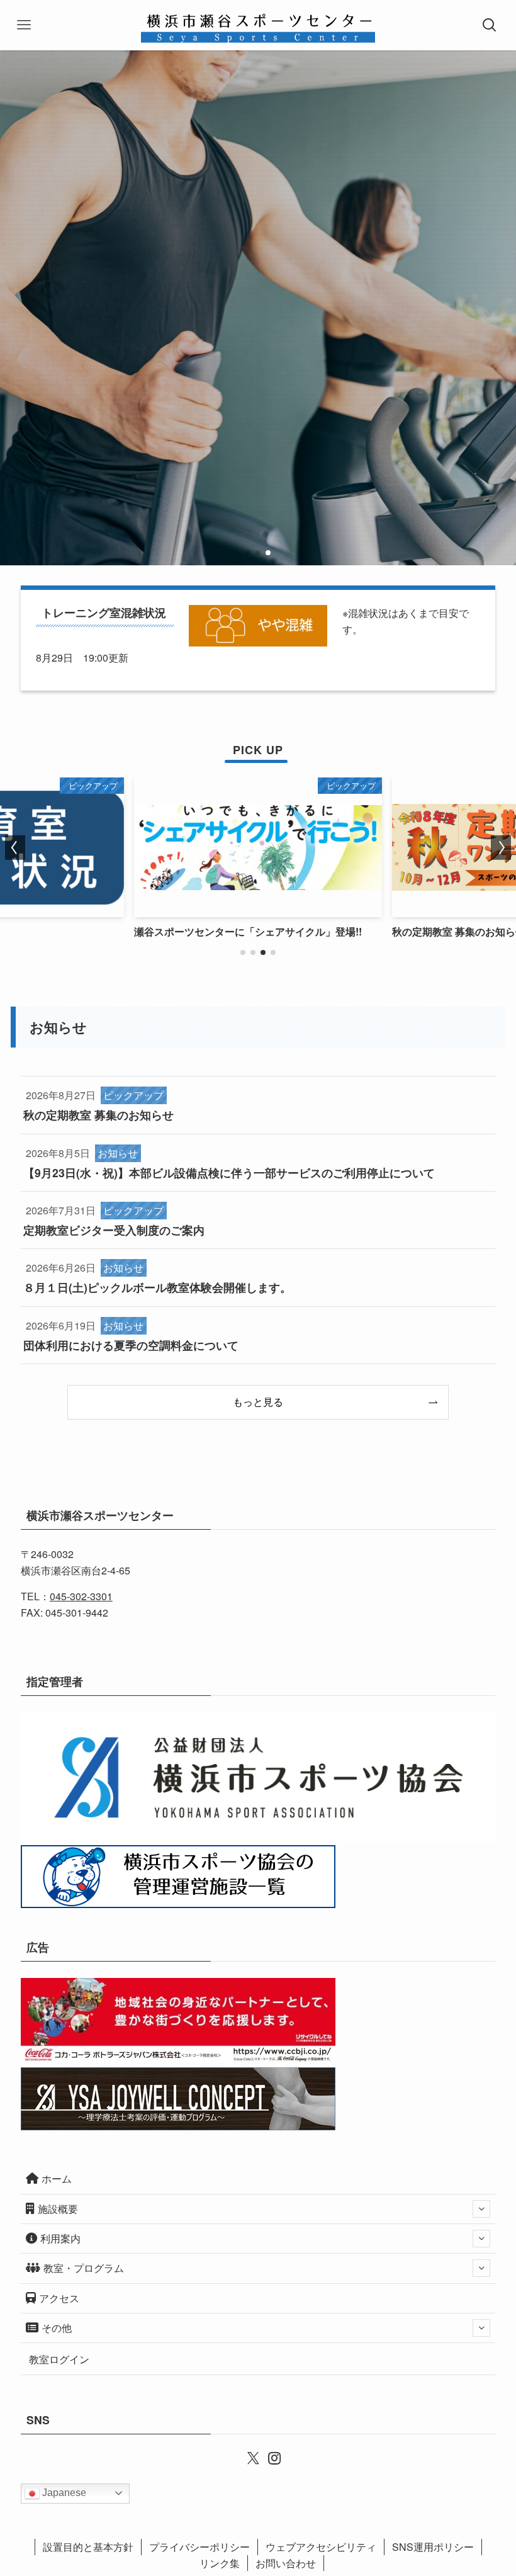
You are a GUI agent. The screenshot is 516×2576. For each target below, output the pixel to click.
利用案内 (60, 2238)
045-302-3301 (81, 1596)
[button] (248, 553)
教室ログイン (59, 2359)
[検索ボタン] (491, 25)
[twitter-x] (247, 2457)
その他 (57, 2328)
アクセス (59, 2298)
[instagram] (269, 2457)
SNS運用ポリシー (433, 2547)
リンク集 (220, 2563)
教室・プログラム (84, 2268)
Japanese (63, 2493)
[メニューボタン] (25, 25)
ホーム (57, 2178)
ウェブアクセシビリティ (321, 2547)
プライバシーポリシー (199, 2547)
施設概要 (58, 2209)
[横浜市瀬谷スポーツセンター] (258, 25)
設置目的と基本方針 (88, 2547)
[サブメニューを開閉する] (481, 2209)
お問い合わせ (286, 2563)
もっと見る (258, 1402)
